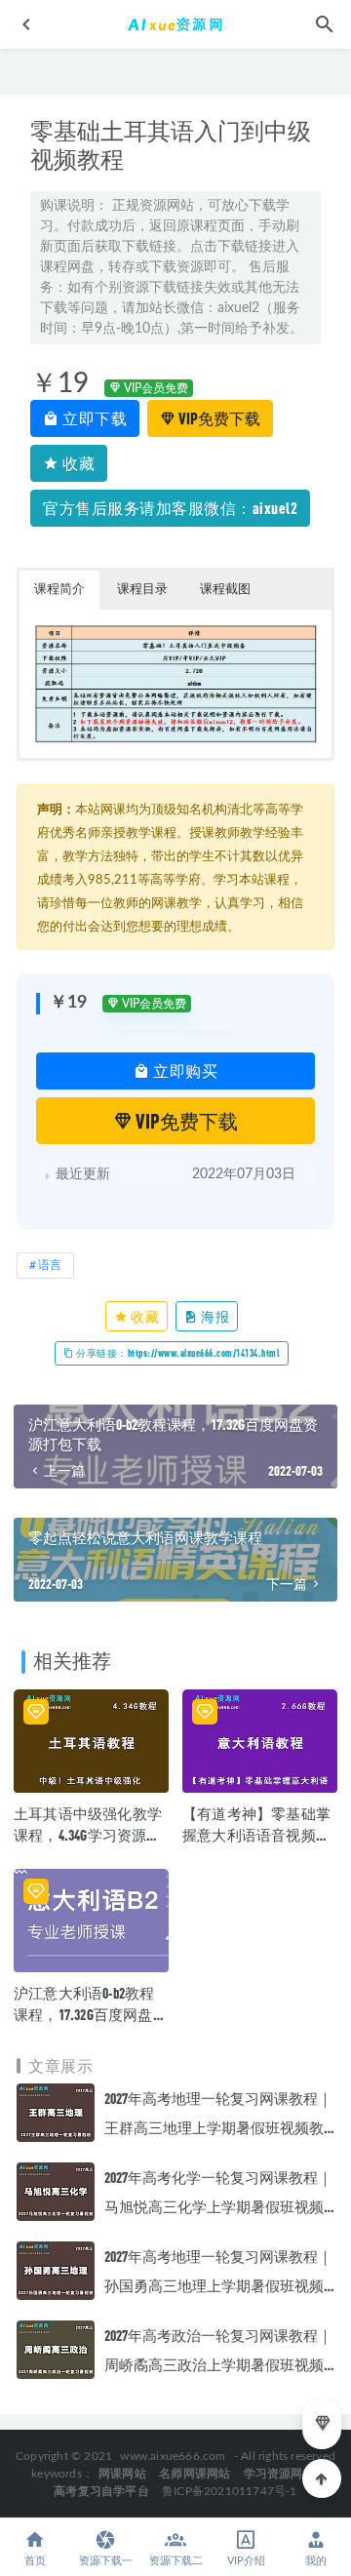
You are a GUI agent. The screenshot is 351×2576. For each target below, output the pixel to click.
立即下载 (94, 418)
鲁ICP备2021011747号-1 (230, 2491)
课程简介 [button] (59, 590)
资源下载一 (106, 2561)
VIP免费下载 (218, 418)
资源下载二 (176, 2561)
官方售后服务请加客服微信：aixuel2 (170, 508)
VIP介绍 (246, 2561)
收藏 (78, 463)
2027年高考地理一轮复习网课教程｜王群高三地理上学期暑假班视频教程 (218, 2127)
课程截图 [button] (225, 590)
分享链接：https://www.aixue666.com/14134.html (177, 1353)
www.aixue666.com (173, 2456)
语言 (50, 1265)
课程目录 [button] (142, 590)
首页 (35, 2561)
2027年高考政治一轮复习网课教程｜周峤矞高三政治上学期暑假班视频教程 (218, 2364)
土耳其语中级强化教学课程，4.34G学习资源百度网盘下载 (88, 1835)
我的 (316, 2561)
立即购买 (184, 1070)
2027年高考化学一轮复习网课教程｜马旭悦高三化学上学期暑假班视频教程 (218, 2206)
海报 (214, 1316)
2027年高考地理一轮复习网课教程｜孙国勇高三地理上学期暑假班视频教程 (218, 2285)
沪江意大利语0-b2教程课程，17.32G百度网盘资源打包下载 (91, 2014)
